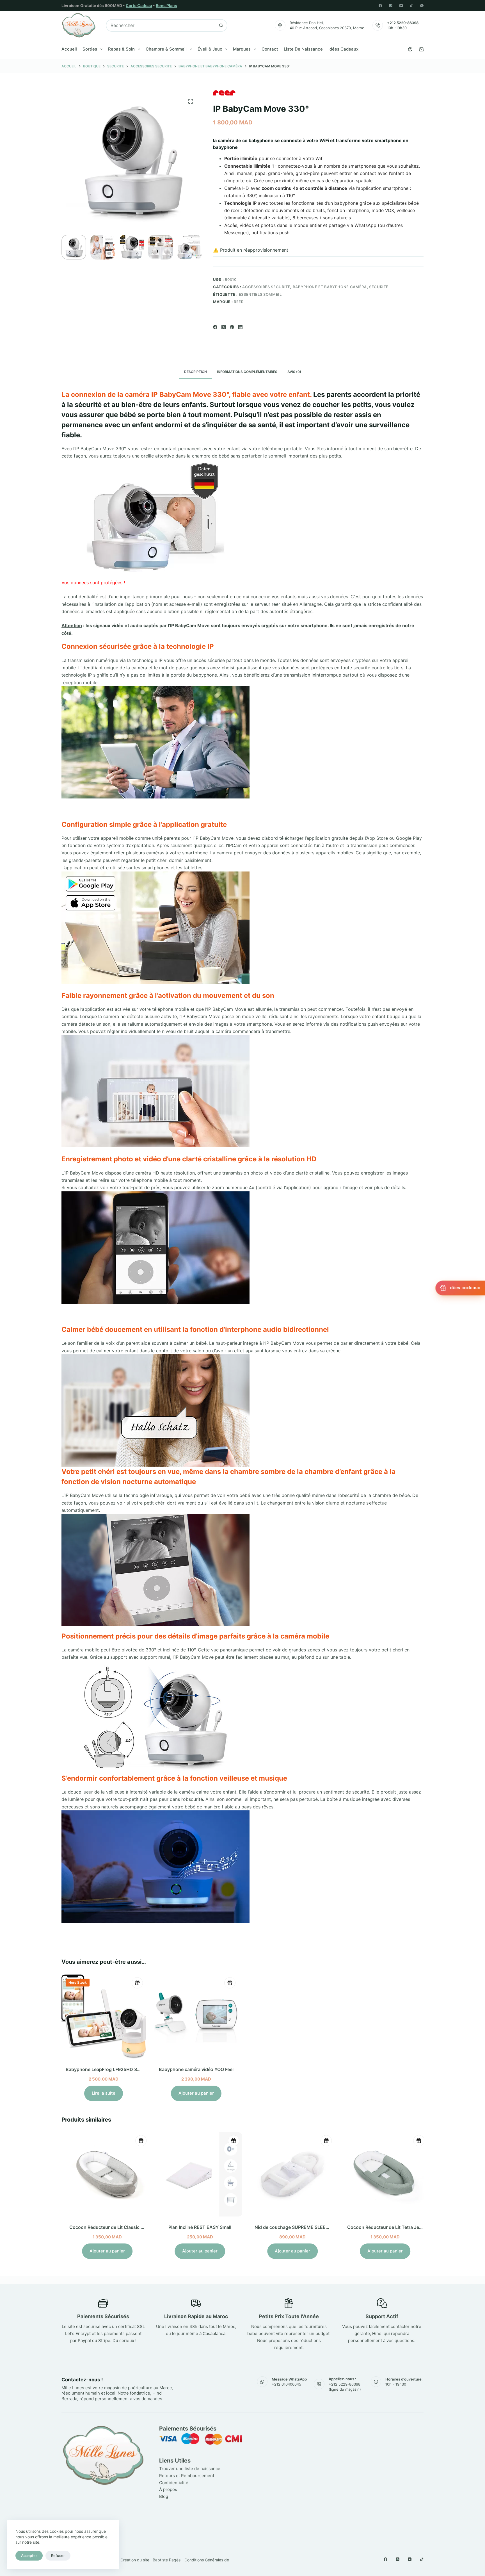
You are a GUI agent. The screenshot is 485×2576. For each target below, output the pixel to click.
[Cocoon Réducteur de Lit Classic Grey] (104, 2174)
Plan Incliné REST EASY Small (196, 2227)
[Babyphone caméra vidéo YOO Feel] (196, 2017)
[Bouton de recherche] (221, 25)
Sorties (90, 49)
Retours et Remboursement (187, 2476)
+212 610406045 (286, 2384)
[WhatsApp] (422, 6)
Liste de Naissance (303, 49)
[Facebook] (380, 6)
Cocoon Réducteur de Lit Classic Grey (106, 2227)
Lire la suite (104, 2093)
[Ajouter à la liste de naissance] (137, 1983)
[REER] (224, 93)
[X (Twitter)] (224, 327)
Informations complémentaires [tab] (247, 372)
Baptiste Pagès (167, 2560)
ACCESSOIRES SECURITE (266, 287)
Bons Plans (166, 5)
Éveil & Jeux (210, 49)
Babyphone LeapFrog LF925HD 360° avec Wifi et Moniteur (129, 2069)
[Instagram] (391, 6)
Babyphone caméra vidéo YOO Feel (196, 2069)
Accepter (29, 2555)
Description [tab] (195, 372)
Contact (270, 49)
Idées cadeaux (343, 49)
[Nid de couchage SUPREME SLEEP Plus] (289, 2174)
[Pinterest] (232, 327)
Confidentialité (174, 2483)
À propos (168, 2489)
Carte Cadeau (139, 5)
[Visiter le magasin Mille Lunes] (340, 2427)
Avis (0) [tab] (294, 372)
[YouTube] (401, 6)
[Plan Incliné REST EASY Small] (196, 2174)
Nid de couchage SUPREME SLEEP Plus (293, 2227)
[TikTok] (411, 6)
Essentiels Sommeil (260, 294)
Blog (164, 2496)
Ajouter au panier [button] (196, 2093)
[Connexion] (410, 49)
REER (239, 302)
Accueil (69, 49)
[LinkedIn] (240, 327)
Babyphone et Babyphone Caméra (330, 287)
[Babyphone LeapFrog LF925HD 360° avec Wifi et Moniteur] (104, 2017)
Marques (242, 49)
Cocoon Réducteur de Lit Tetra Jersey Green (391, 2227)
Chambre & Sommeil (166, 49)
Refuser (58, 2555)
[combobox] (161, 25)
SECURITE (379, 287)
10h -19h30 (397, 28)
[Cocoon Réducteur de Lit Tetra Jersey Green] (381, 2174)
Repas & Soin (121, 49)
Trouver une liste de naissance (190, 2469)
